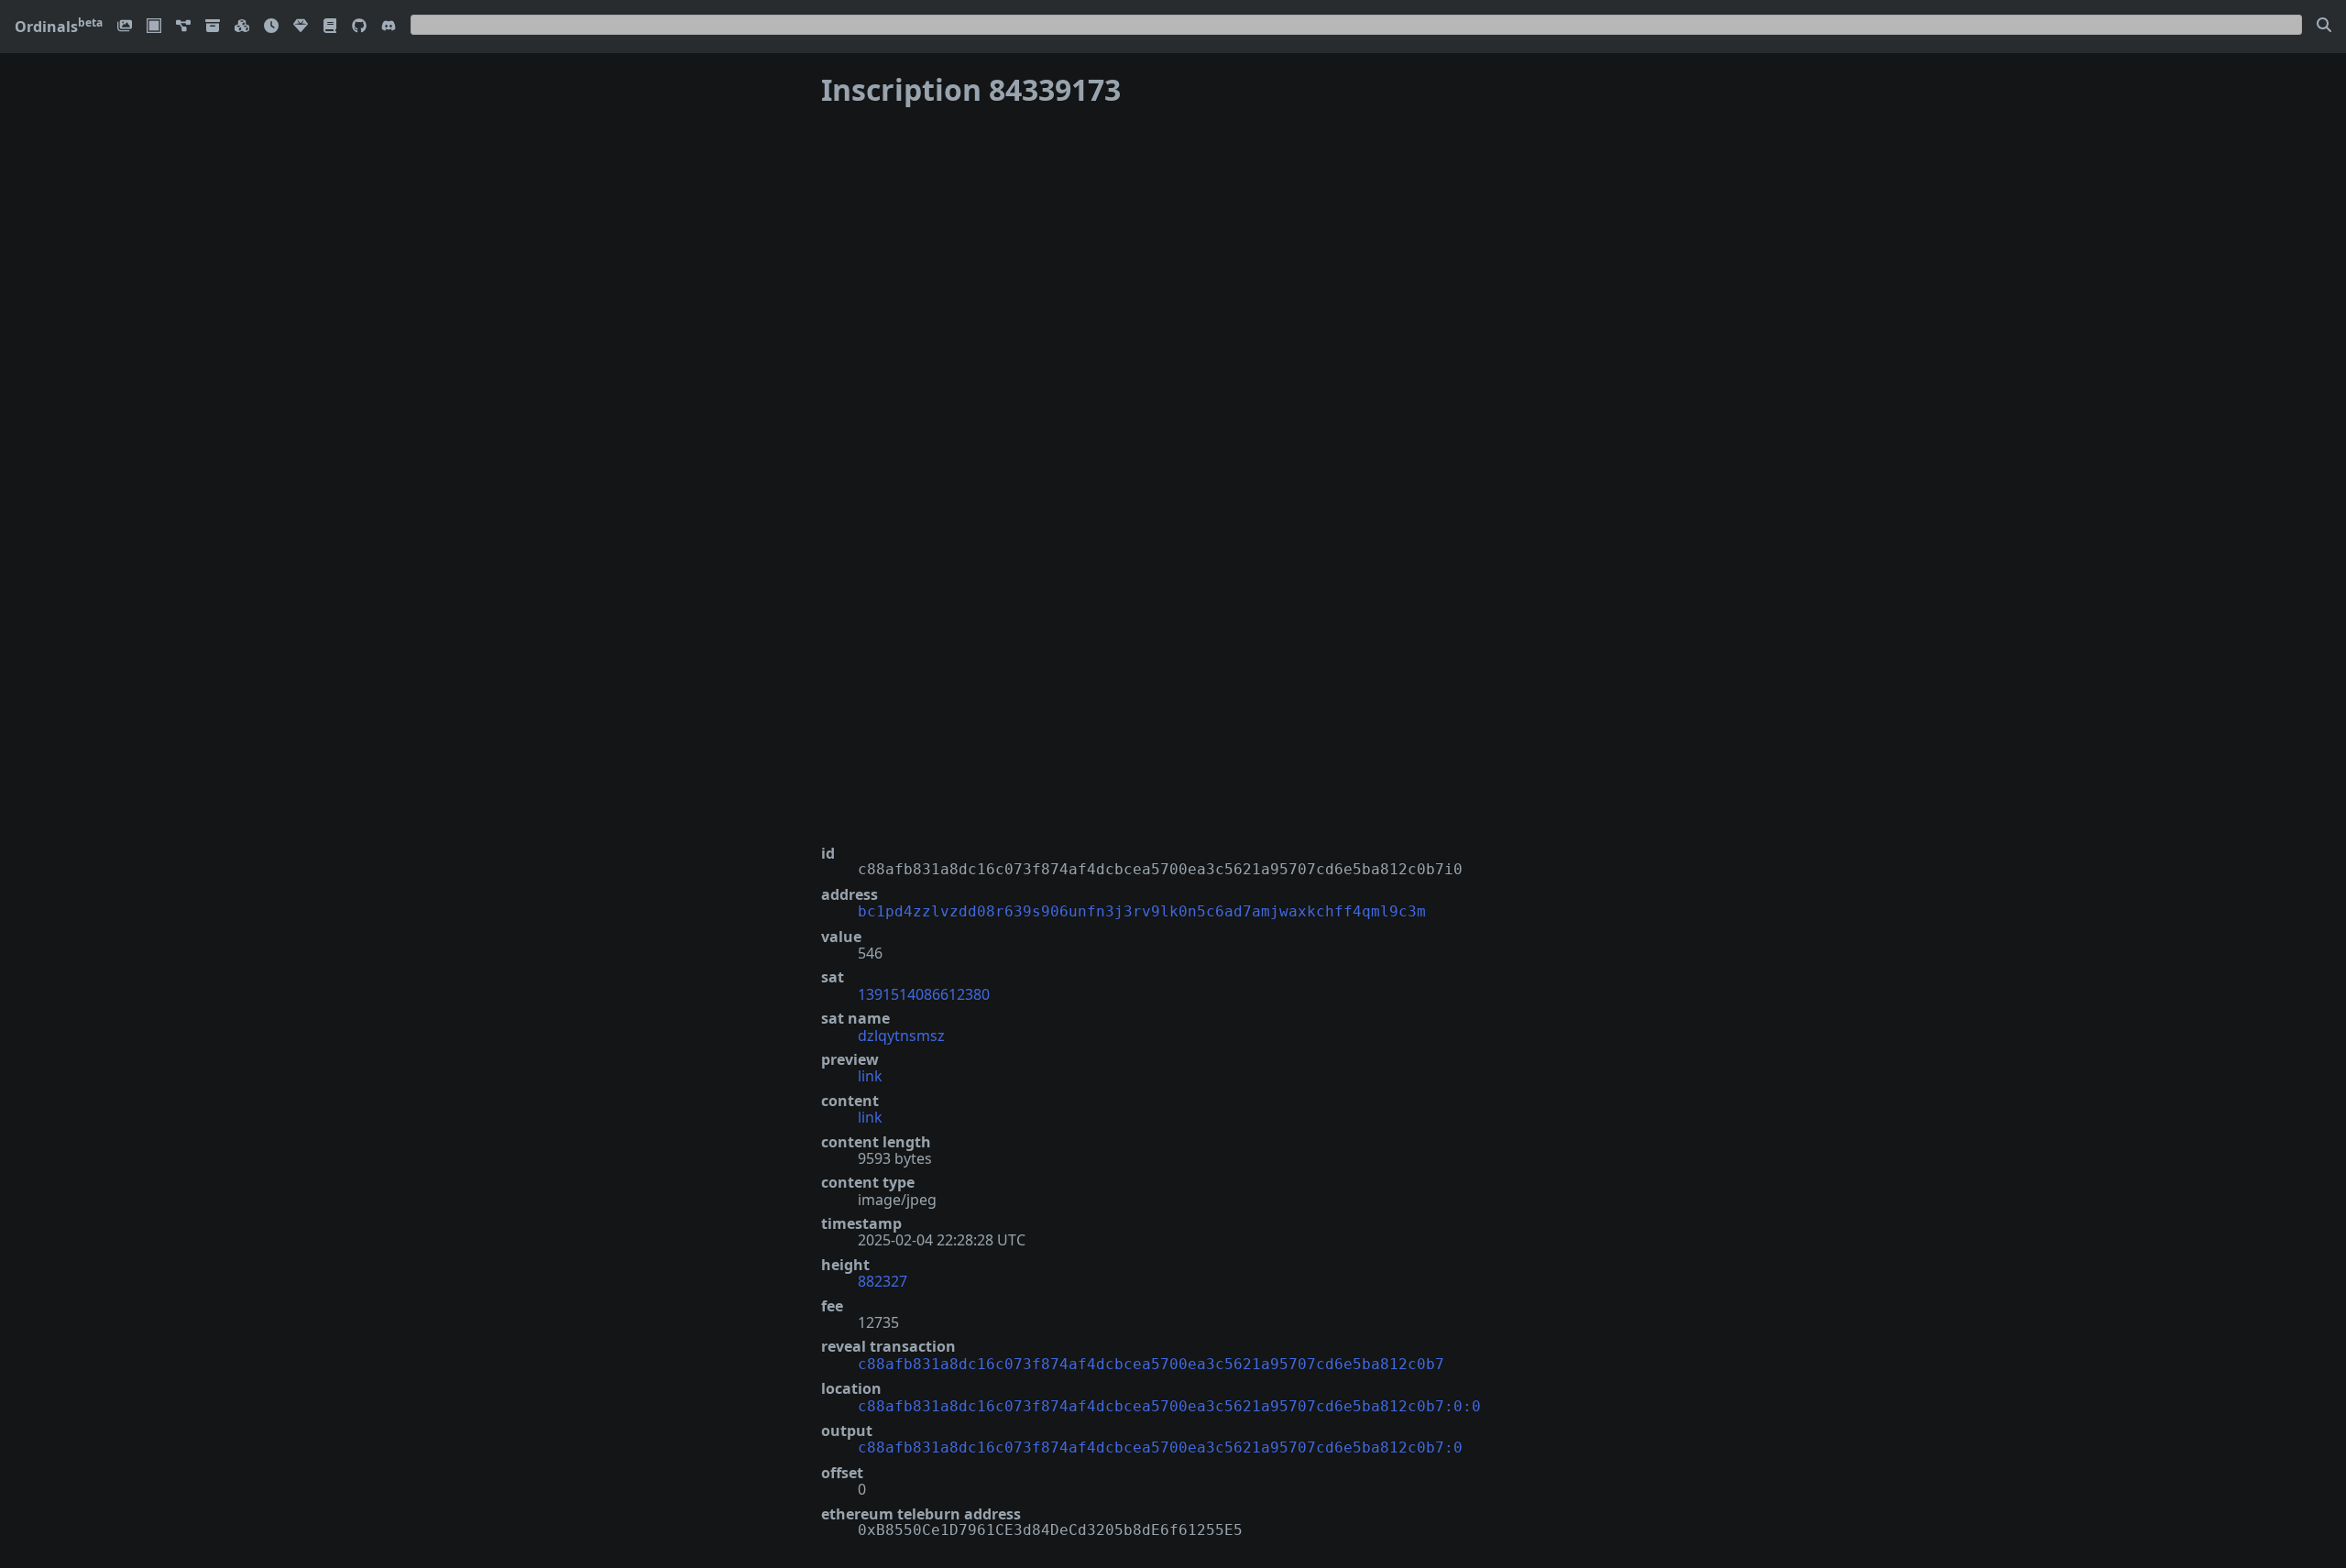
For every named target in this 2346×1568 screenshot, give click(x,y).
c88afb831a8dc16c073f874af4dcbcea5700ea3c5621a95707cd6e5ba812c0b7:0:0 (1169, 1406)
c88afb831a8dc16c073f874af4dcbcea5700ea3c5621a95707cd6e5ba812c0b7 (1151, 1364)
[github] (359, 27)
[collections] (183, 27)
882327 (882, 1281)
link (870, 1076)
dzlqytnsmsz (901, 1036)
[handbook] (330, 27)
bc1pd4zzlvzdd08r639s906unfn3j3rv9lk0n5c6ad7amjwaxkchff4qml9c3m (1142, 911)
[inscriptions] (125, 27)
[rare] (301, 27)
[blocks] (242, 27)
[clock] (271, 27)
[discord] (389, 27)
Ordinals (59, 27)
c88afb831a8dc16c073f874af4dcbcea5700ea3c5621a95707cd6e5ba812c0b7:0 (1160, 1447)
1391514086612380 (924, 994)
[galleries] (213, 27)
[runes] (154, 27)
